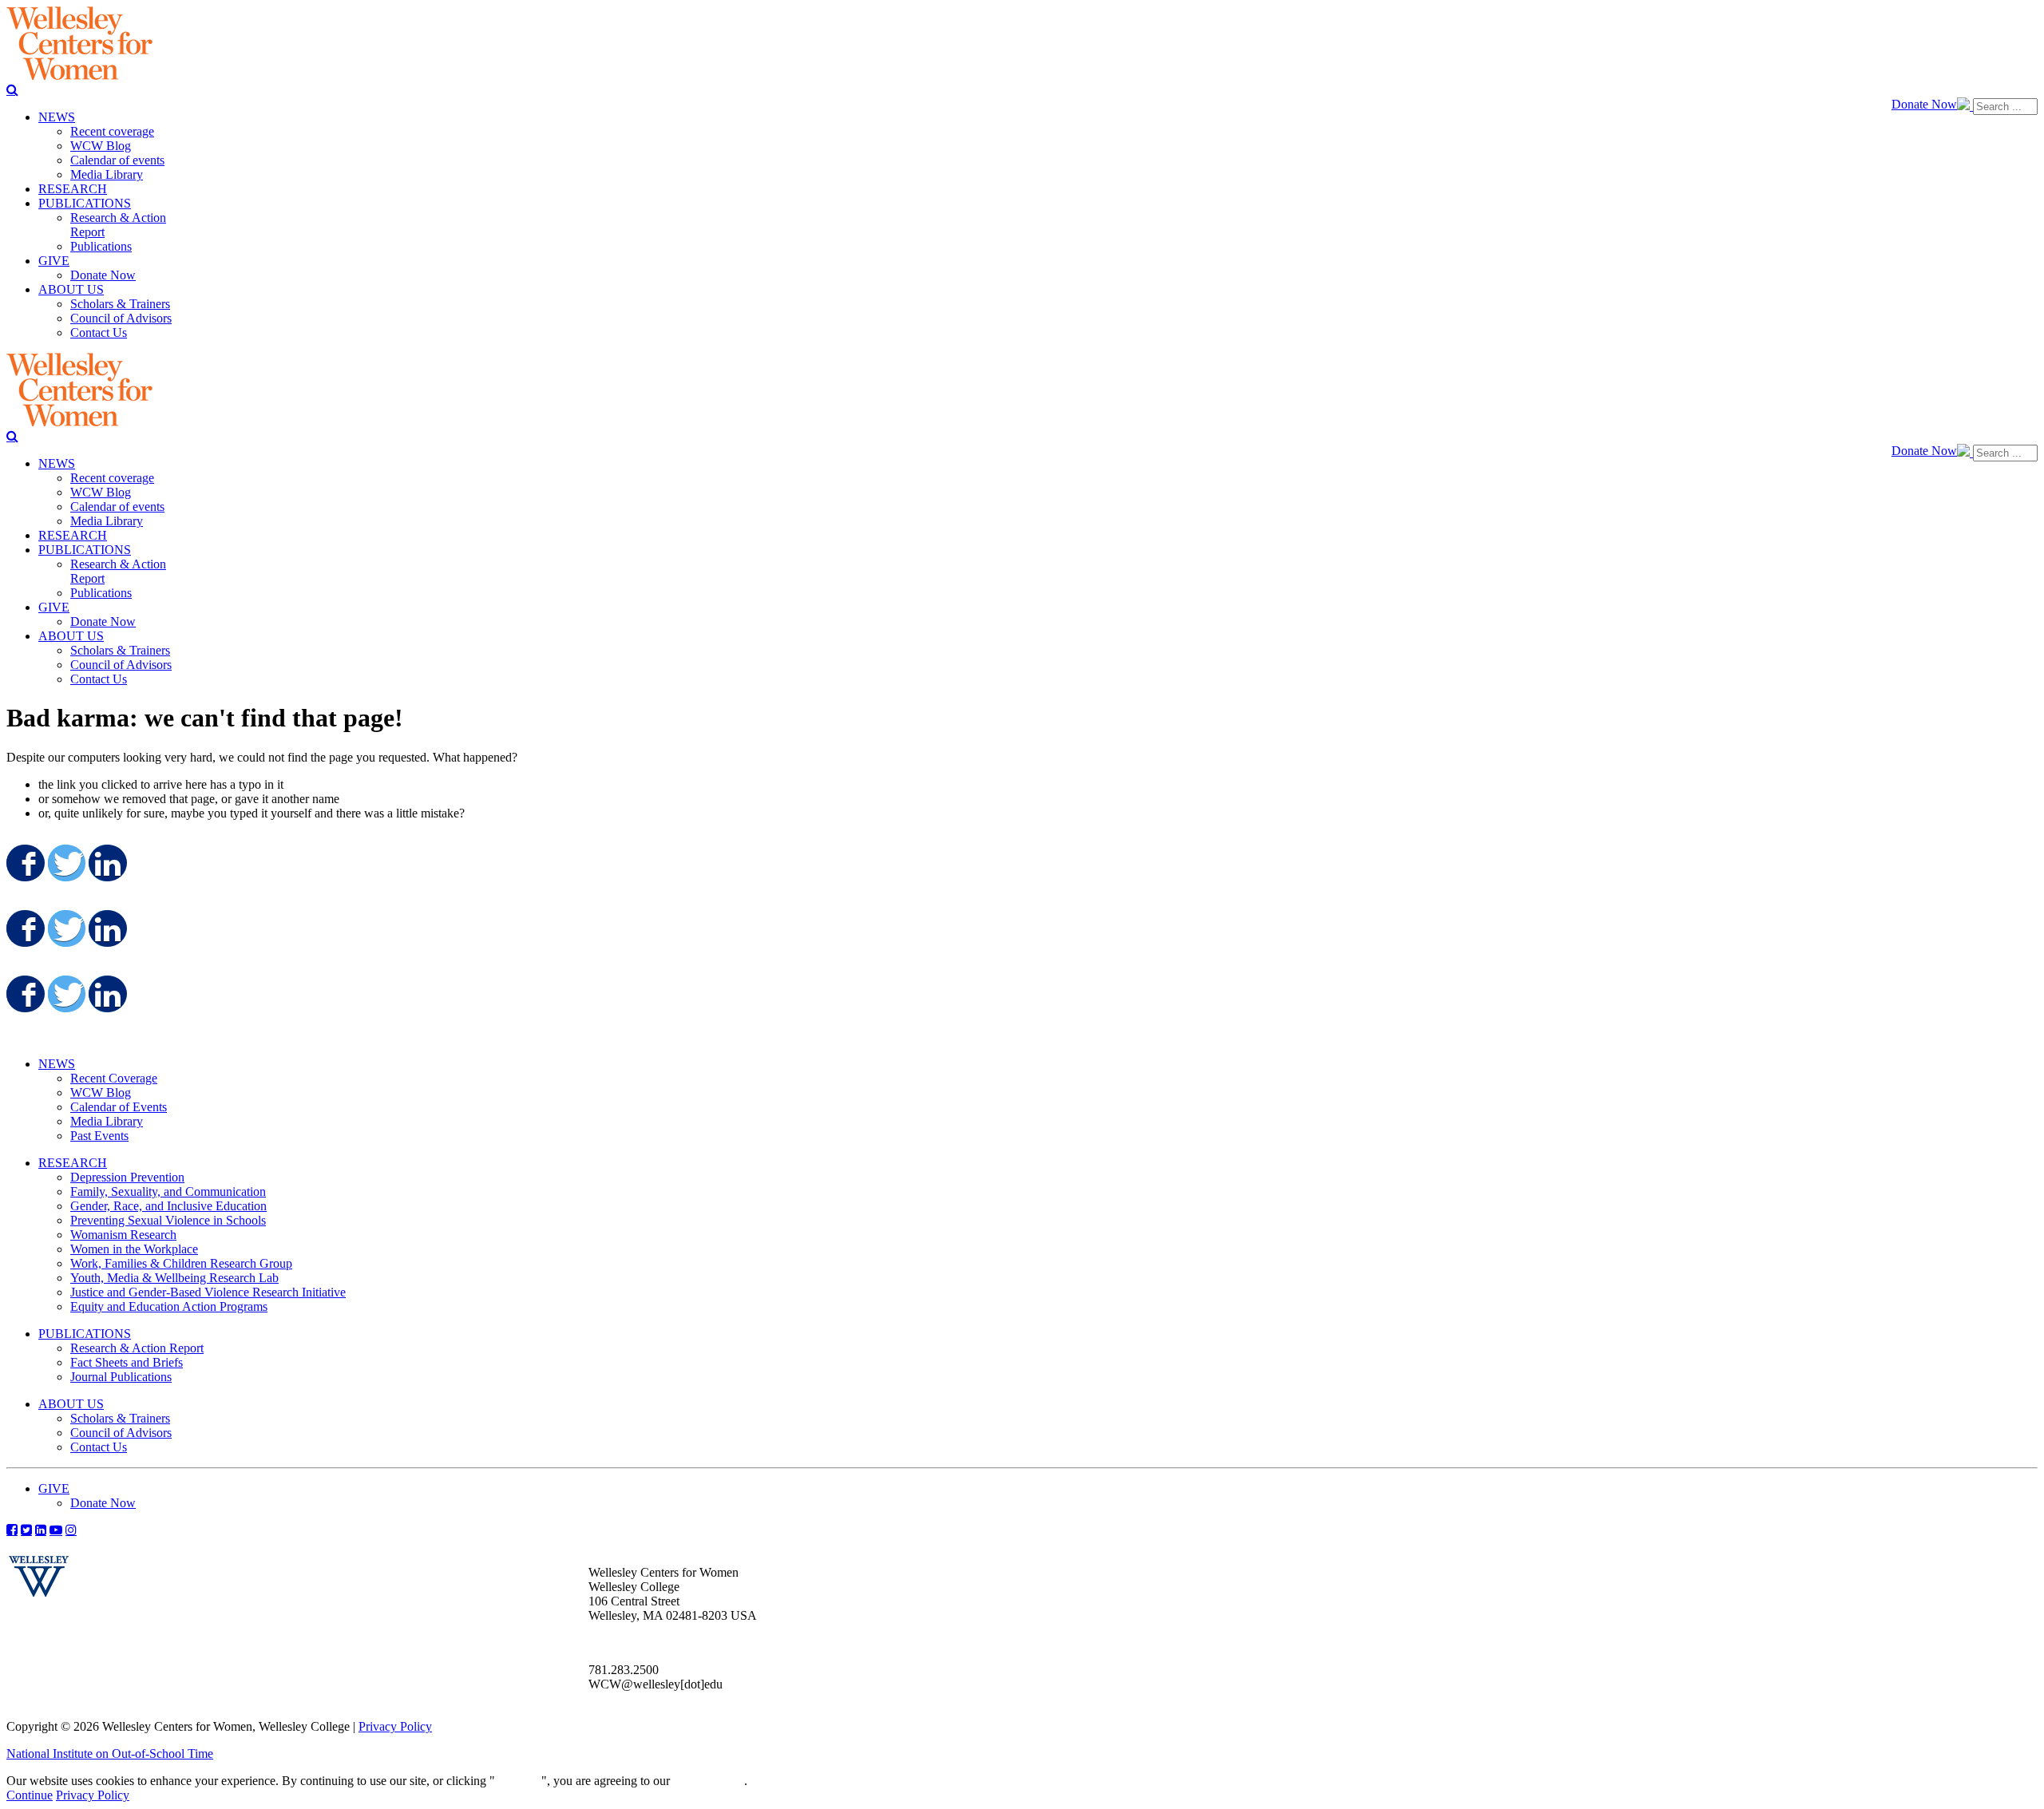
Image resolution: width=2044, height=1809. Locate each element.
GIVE (54, 1488)
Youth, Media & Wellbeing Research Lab (174, 1278)
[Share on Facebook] (24, 863)
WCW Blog (101, 1093)
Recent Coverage (114, 1078)
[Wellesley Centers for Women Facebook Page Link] (12, 1530)
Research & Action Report (137, 1348)
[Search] (12, 89)
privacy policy (709, 1781)
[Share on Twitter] (65, 863)
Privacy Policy (395, 1726)
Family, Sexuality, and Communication (168, 1191)
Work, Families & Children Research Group (181, 1263)
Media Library (107, 1121)
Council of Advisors (121, 1433)
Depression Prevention (127, 1177)
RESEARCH (73, 1163)
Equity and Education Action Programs (169, 1306)
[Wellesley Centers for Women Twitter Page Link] (26, 1530)
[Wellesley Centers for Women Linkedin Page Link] (41, 1530)
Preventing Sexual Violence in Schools (168, 1220)
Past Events (99, 1136)
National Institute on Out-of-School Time (110, 1754)
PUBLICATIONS (85, 1334)
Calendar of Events (119, 1107)
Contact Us (99, 1447)
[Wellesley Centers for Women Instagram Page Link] (71, 1530)
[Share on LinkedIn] (106, 863)
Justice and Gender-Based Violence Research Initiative (208, 1292)
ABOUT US (71, 1404)
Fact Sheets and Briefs (127, 1362)
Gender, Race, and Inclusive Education (168, 1206)
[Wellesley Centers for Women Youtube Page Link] (56, 1530)
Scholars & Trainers (120, 1418)
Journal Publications (121, 1377)
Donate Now (1924, 104)
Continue (518, 1781)
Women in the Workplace (134, 1249)
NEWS (57, 1064)
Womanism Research (123, 1235)
